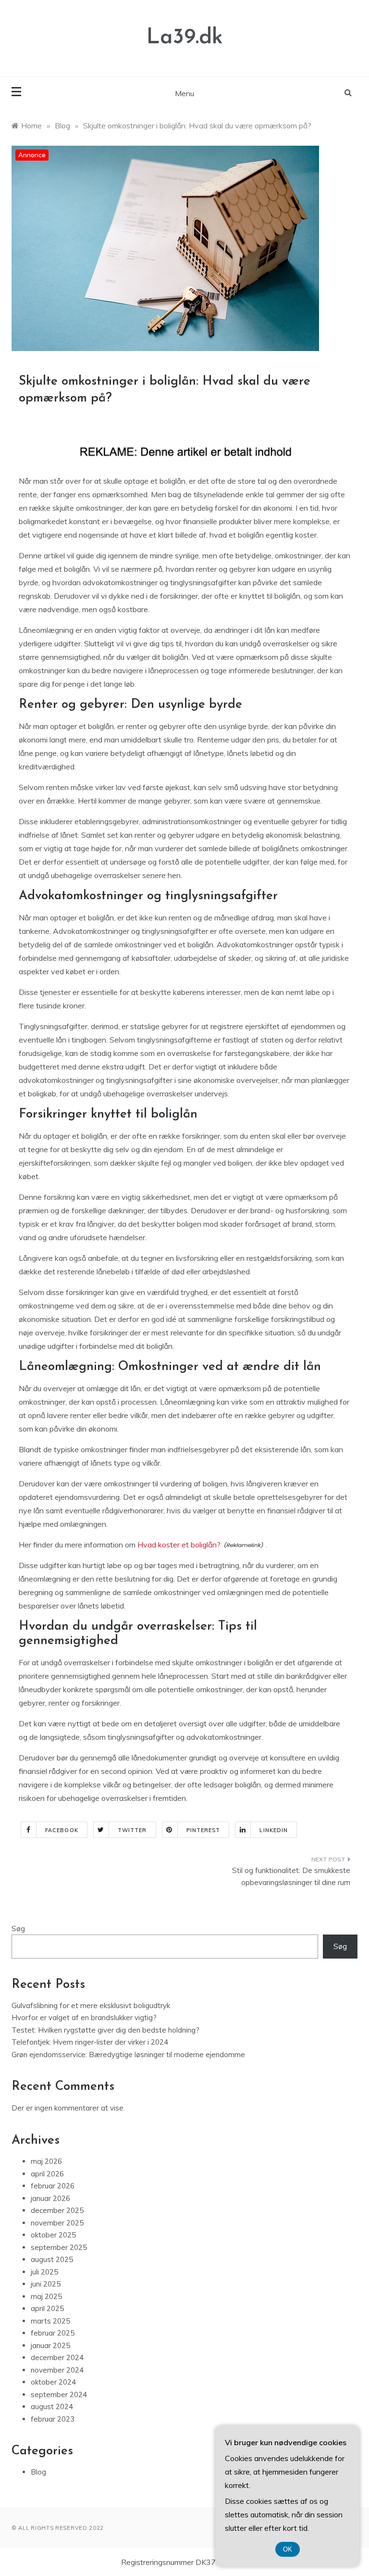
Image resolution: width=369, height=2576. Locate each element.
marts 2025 (50, 2321)
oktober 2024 (53, 2382)
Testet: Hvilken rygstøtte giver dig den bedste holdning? (105, 2030)
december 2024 (57, 2357)
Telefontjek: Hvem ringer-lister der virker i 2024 (90, 2042)
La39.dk (185, 38)
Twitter (132, 1830)
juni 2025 (46, 2284)
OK (288, 2549)
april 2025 (47, 2308)
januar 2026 (50, 2198)
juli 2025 (44, 2272)
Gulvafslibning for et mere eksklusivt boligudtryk (91, 2005)
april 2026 (47, 2174)
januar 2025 (50, 2345)
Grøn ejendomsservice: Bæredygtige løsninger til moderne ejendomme (128, 2055)
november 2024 (57, 2370)
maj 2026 (46, 2161)
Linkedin (274, 1830)
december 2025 (57, 2210)
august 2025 (52, 2259)
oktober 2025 (53, 2235)
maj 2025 (46, 2296)
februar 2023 (53, 2419)
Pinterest (203, 1830)
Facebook (62, 1830)
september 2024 (59, 2394)
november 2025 (57, 2223)
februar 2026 (53, 2186)
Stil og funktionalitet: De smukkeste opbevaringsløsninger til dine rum (291, 1877)
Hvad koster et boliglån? (179, 1545)
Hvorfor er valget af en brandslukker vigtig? (84, 2017)
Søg (18, 1929)
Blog (38, 2472)
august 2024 (52, 2406)
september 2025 (59, 2247)
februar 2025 (53, 2333)
